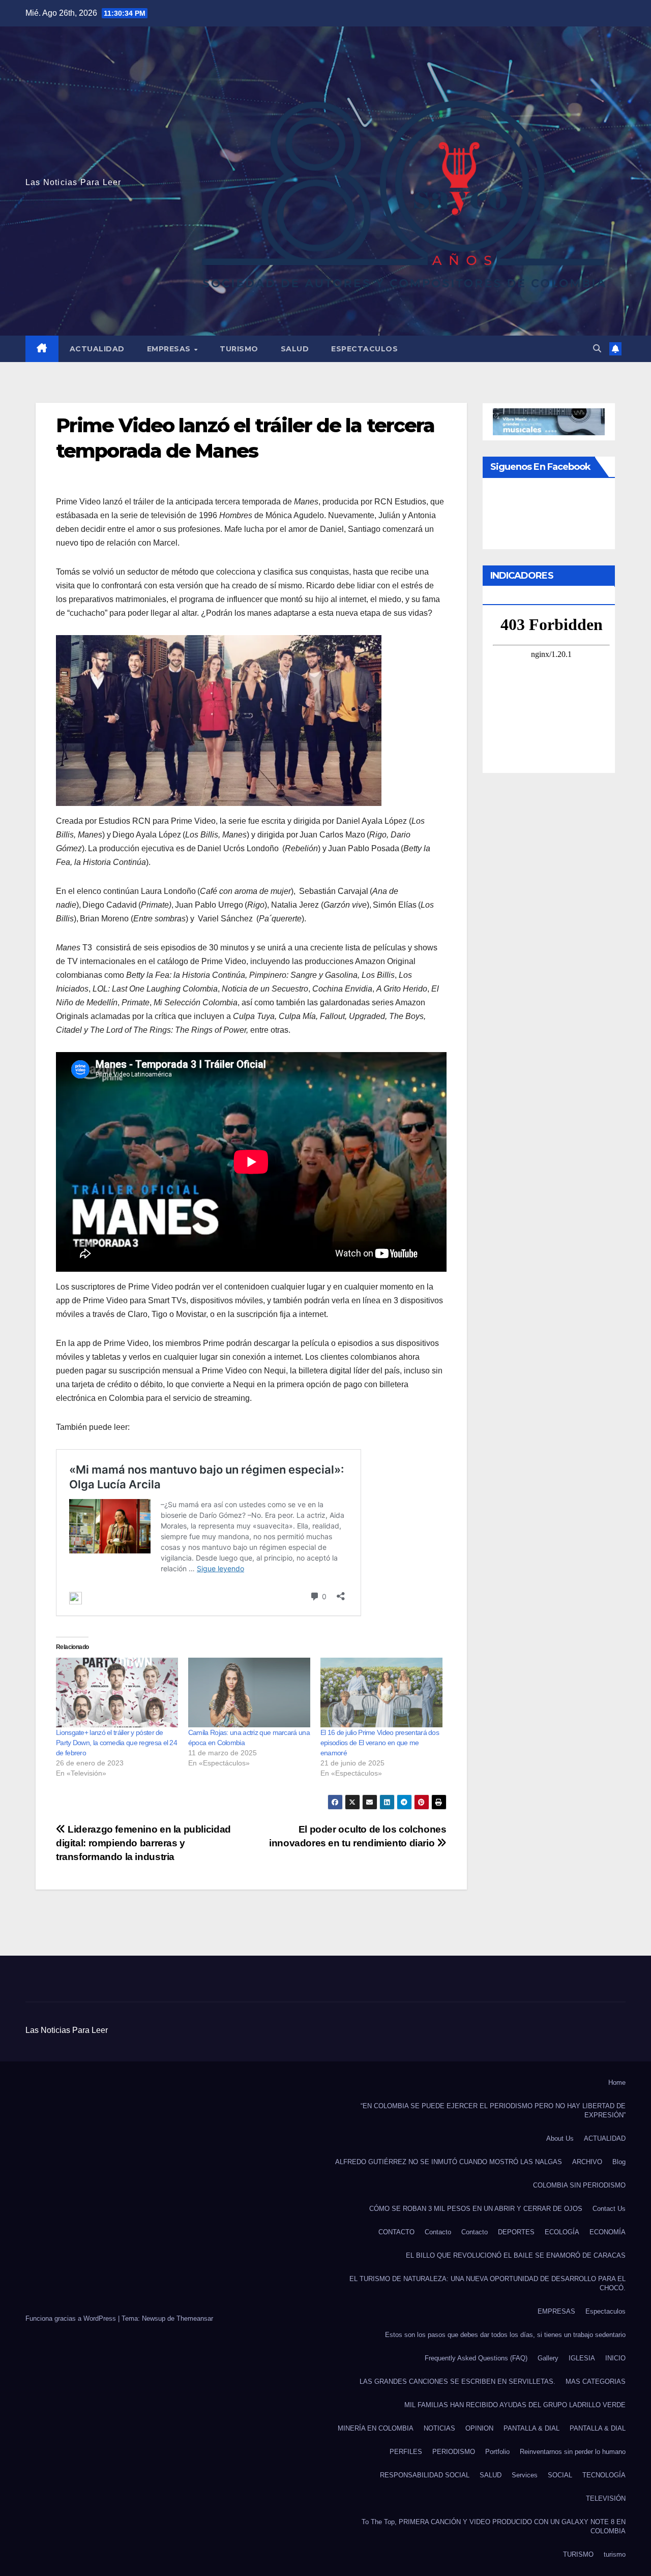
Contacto (438, 2232)
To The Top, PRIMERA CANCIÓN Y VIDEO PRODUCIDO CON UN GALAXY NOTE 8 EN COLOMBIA (494, 2526)
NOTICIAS (439, 2428)
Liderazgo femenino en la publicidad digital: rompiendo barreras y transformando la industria (143, 1843)
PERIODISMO (454, 2452)
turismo (615, 2554)
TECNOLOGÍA (604, 2475)
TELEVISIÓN (606, 2498)
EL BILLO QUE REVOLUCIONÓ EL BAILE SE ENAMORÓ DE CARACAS (516, 2255)
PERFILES (406, 2452)
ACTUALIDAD (97, 349)
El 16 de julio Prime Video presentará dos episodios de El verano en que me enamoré (380, 1743)
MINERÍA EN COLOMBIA (376, 2428)
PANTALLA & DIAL (531, 2428)
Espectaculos (364, 349)
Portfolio (497, 2452)
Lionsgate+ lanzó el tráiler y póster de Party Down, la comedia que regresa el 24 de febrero (116, 1743)
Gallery (548, 2358)
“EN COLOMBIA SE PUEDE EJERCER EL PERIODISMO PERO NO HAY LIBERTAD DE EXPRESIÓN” (493, 2110)
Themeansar (195, 2318)
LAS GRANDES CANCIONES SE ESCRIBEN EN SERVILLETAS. (457, 2382)
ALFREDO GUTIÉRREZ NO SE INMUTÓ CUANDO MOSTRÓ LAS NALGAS (449, 2162)
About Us (560, 2138)
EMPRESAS (170, 349)
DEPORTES (516, 2232)
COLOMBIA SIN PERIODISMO (579, 2185)
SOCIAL (560, 2475)
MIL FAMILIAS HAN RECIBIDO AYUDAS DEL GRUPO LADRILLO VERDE (515, 2405)
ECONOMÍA (608, 2232)
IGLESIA (582, 2358)
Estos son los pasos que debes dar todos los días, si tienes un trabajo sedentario (505, 2335)
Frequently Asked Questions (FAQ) (476, 2358)
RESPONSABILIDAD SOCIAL (425, 2475)
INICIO (615, 2358)
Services (525, 2475)
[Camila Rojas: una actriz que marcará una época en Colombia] (249, 1693)
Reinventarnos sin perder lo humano (573, 2452)
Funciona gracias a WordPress (72, 2318)
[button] (597, 349)
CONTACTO (396, 2232)
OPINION (479, 2428)
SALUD (295, 349)
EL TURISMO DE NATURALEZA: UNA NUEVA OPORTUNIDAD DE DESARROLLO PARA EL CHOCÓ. (487, 2283)
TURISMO (239, 349)
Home (617, 2083)
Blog (619, 2162)
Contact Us (609, 2209)
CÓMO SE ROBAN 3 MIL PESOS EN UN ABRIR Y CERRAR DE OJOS (476, 2209)
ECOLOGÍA (562, 2232)
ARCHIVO (587, 2162)
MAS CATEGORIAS (596, 2382)
